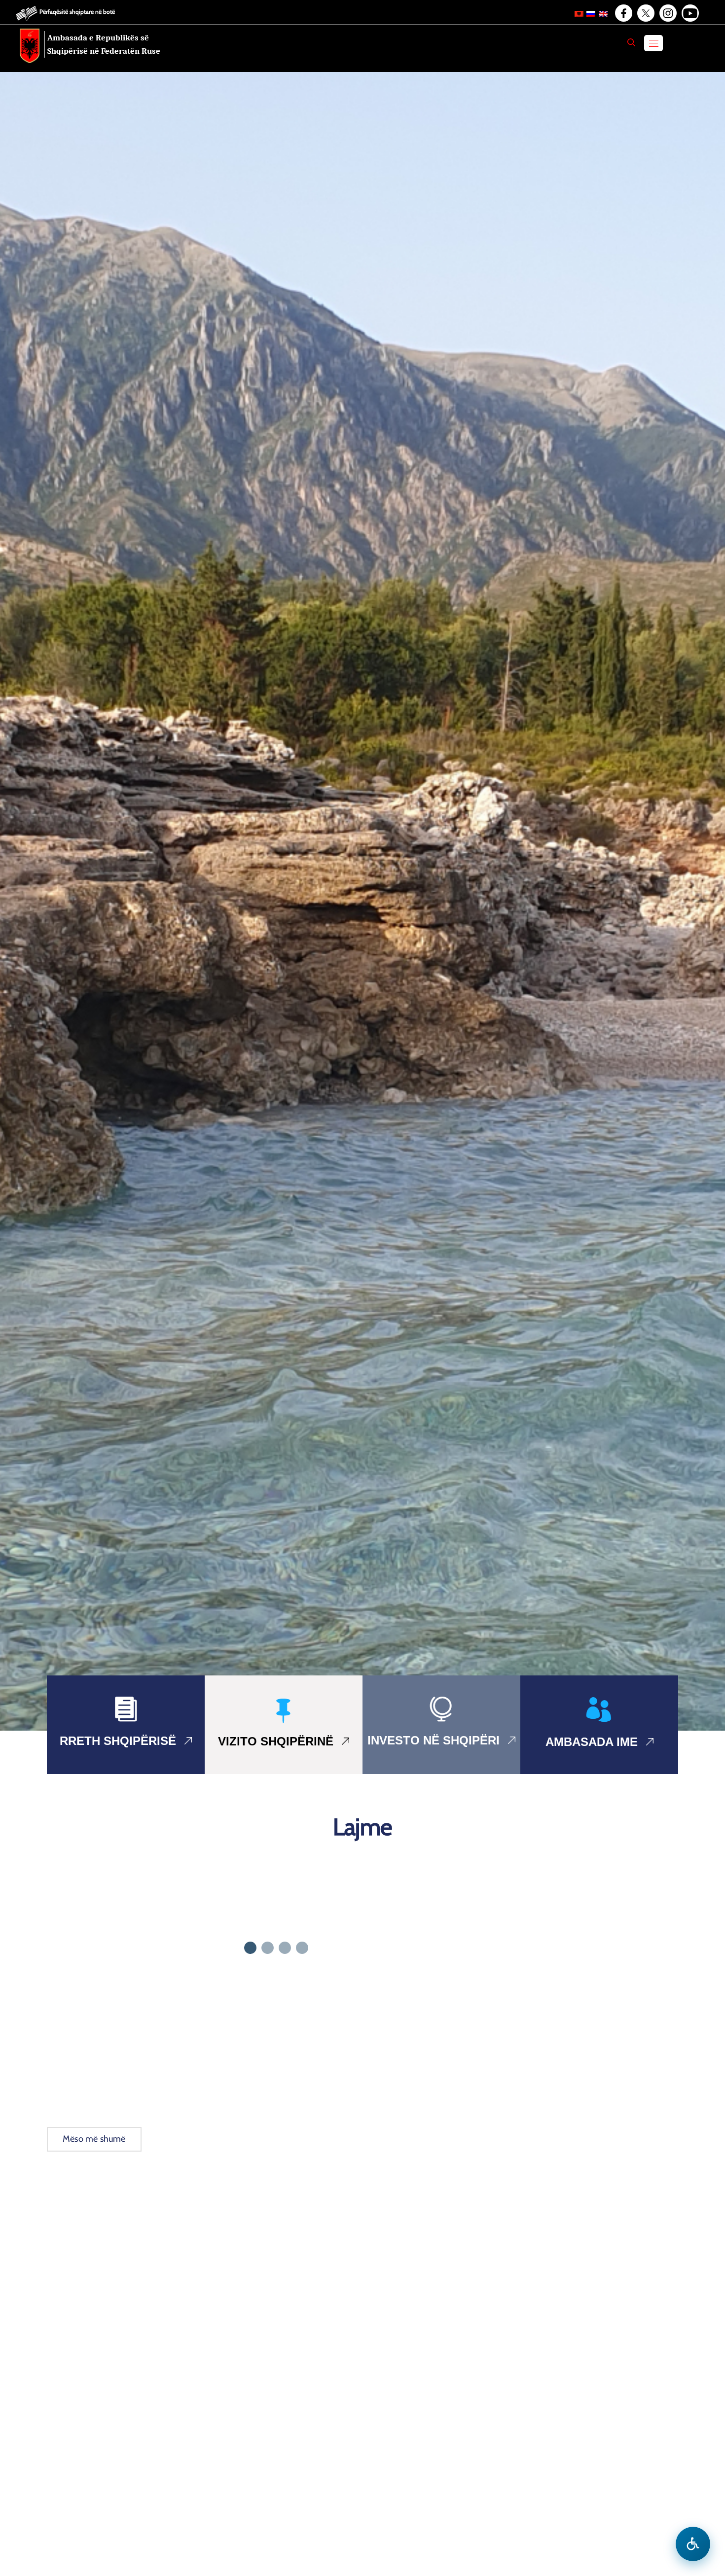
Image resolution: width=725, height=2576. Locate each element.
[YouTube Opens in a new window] (689, 13)
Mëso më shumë (94, 2139)
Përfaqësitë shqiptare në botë (77, 12)
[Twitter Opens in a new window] (645, 13)
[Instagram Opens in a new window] (667, 13)
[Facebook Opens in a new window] (623, 13)
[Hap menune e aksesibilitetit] (693, 2544)
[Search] (631, 42)
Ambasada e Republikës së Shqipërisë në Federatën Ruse (104, 44)
